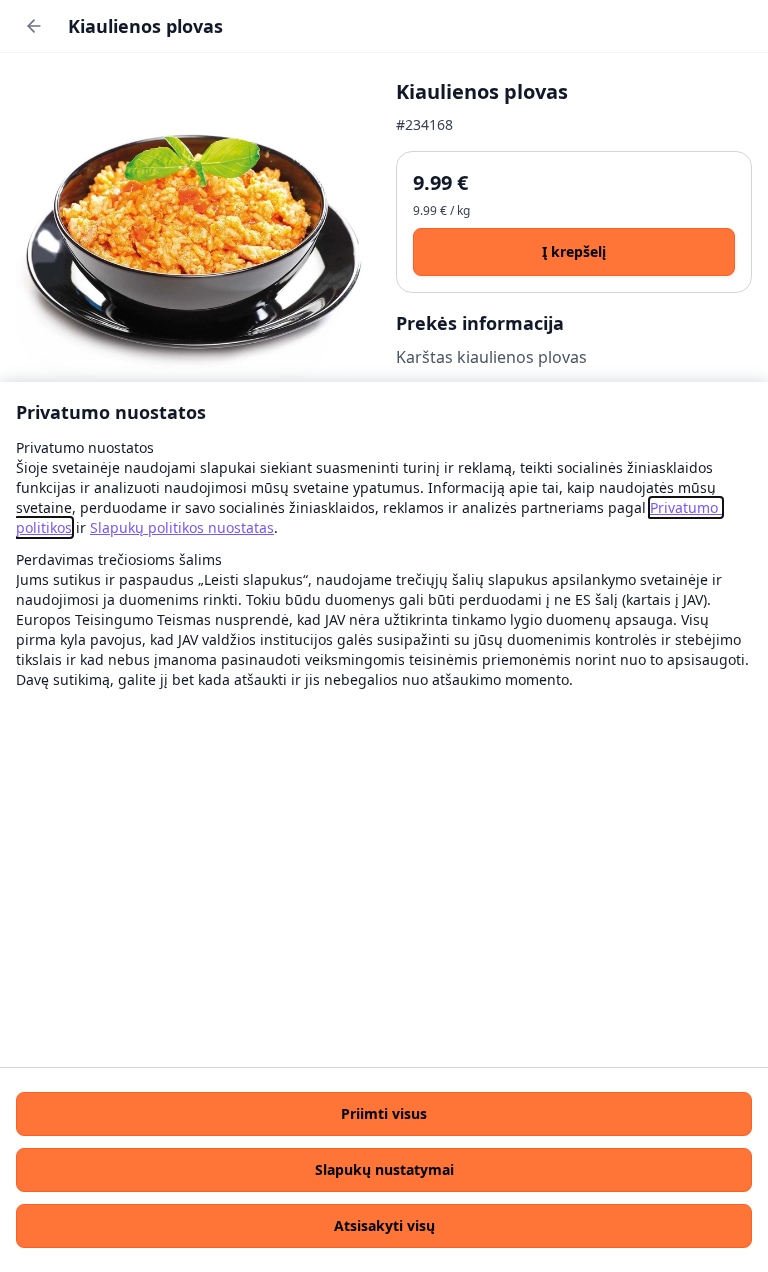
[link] (182, 527)
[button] (384, 1114)
